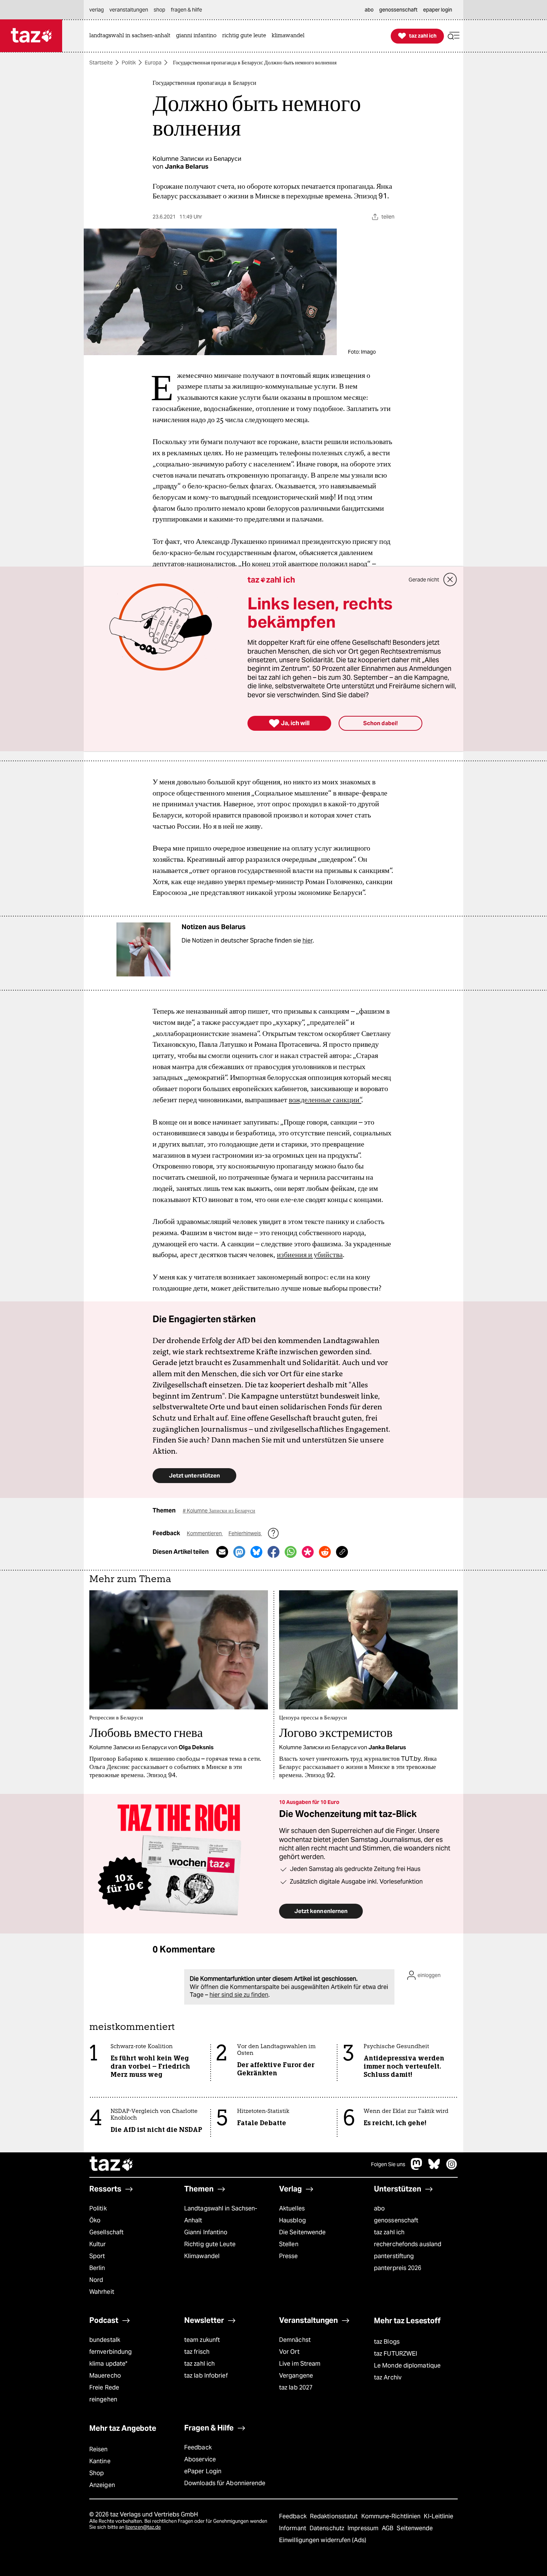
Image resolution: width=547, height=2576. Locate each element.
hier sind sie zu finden (239, 1995)
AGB (388, 2528)
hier (308, 941)
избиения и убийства (310, 1254)
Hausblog (292, 2220)
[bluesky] (434, 2168)
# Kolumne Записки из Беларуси (219, 1511)
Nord (96, 2280)
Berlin (97, 2268)
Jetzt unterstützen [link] (194, 1475)
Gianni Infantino (206, 2232)
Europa (153, 63)
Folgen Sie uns (388, 2164)
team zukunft (202, 2340)
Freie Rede (104, 2387)
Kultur (98, 2244)
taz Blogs (387, 2342)
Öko (95, 2220)
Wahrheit (102, 2292)
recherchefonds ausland (408, 2244)
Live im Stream (300, 2364)
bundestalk (105, 2340)
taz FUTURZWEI (396, 2354)
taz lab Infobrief (206, 2376)
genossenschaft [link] (398, 10)
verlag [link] (97, 10)
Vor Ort (289, 2352)
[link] (132, 36)
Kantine (100, 2461)
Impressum (364, 2528)
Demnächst (295, 2340)
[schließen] (450, 580)
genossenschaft (396, 2220)
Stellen (289, 2244)
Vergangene (296, 2376)
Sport (97, 2256)
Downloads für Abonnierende (225, 2483)
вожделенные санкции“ (325, 1100)
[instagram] (452, 2168)
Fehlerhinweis (245, 1533)
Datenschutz (328, 2528)
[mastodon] (417, 2168)
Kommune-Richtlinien (392, 2516)
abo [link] (369, 10)
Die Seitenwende (302, 2232)
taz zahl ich (389, 2232)
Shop (97, 2473)
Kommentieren (205, 1533)
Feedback (198, 2447)
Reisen (99, 2449)
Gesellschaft (106, 2232)
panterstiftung (394, 2256)
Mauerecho (105, 2376)
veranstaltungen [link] (129, 10)
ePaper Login (203, 2471)
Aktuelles (292, 2208)
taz (112, 2165)
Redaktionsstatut (335, 2516)
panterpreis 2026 (398, 2268)
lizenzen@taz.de (143, 2527)
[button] (454, 36)
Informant (293, 2528)
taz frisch (197, 2352)
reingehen (103, 2399)
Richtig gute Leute (210, 2244)
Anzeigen (102, 2485)
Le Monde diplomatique (407, 2365)
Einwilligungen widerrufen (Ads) (323, 2540)
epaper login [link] (438, 10)
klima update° (108, 2364)
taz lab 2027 (296, 2387)
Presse (289, 2256)
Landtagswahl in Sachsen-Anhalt (221, 2214)
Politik (129, 63)
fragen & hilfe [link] (186, 10)
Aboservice (200, 2459)
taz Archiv (388, 2377)
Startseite (101, 63)
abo (379, 2208)
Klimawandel (202, 2256)
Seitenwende (415, 2528)
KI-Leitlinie (439, 2516)
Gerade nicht (424, 580)
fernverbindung (111, 2352)
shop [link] (159, 10)
